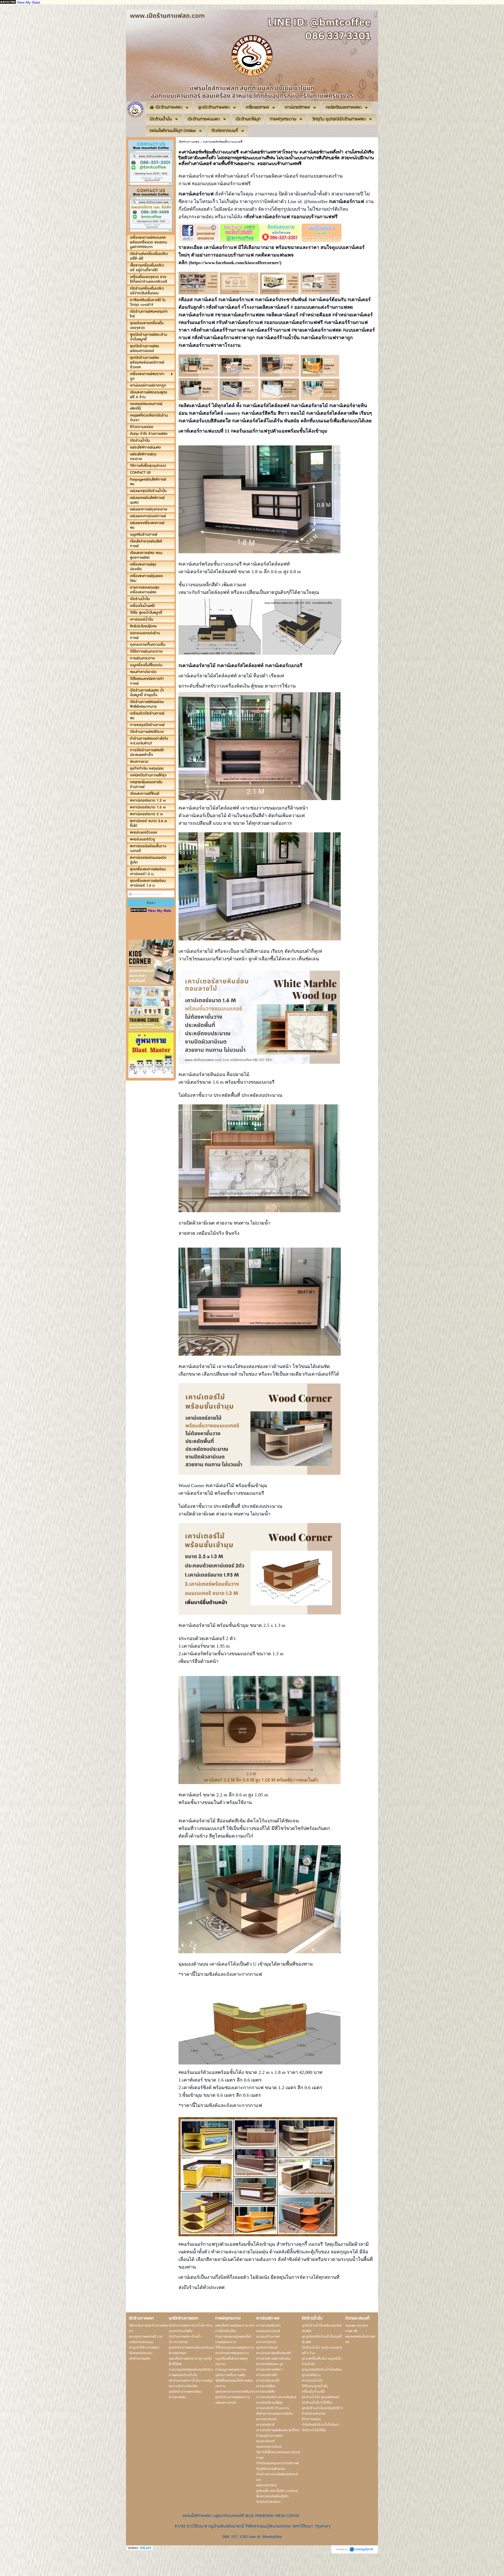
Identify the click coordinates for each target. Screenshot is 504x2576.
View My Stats (28, 2)
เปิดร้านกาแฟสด (189, 142)
